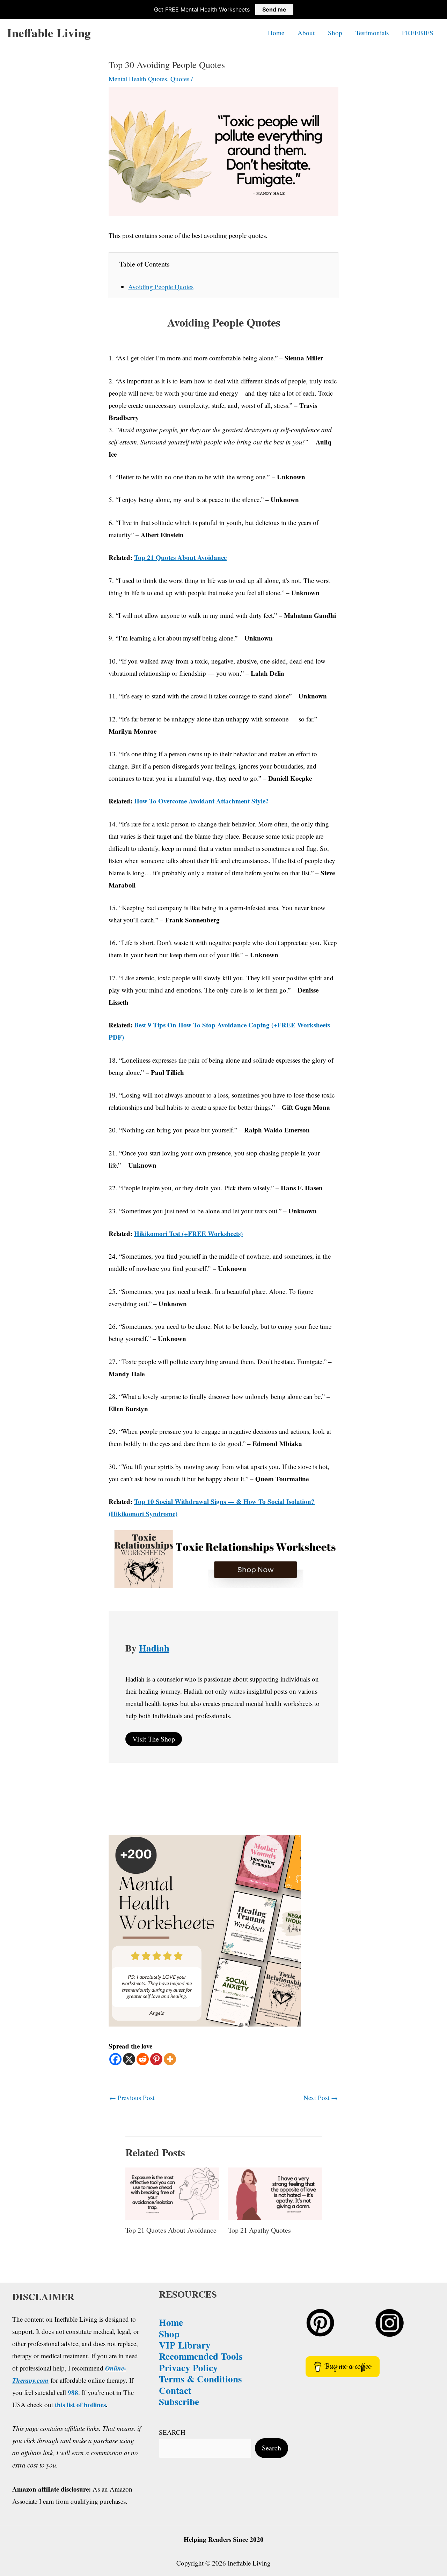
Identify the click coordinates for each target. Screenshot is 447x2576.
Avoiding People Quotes (161, 287)
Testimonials (372, 33)
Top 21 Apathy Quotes (259, 2230)
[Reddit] (143, 2059)
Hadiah (154, 1648)
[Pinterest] (156, 2059)
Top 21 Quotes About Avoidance (171, 2230)
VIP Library (185, 2345)
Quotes (180, 79)
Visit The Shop (154, 1739)
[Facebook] (115, 2059)
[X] (129, 2059)
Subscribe (179, 2401)
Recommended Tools (201, 2356)
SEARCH (172, 2432)
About (306, 33)
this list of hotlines (80, 2405)
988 (73, 2392)
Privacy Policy (188, 2368)
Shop (335, 33)
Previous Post (132, 2098)
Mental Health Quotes (138, 79)
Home (276, 33)
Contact (175, 2390)
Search (272, 2448)
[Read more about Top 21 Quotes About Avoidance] (172, 2193)
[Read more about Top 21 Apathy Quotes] (275, 2193)
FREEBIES (418, 33)
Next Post (321, 2098)
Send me (274, 9)
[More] (170, 2059)
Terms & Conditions (200, 2379)
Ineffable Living (49, 33)
